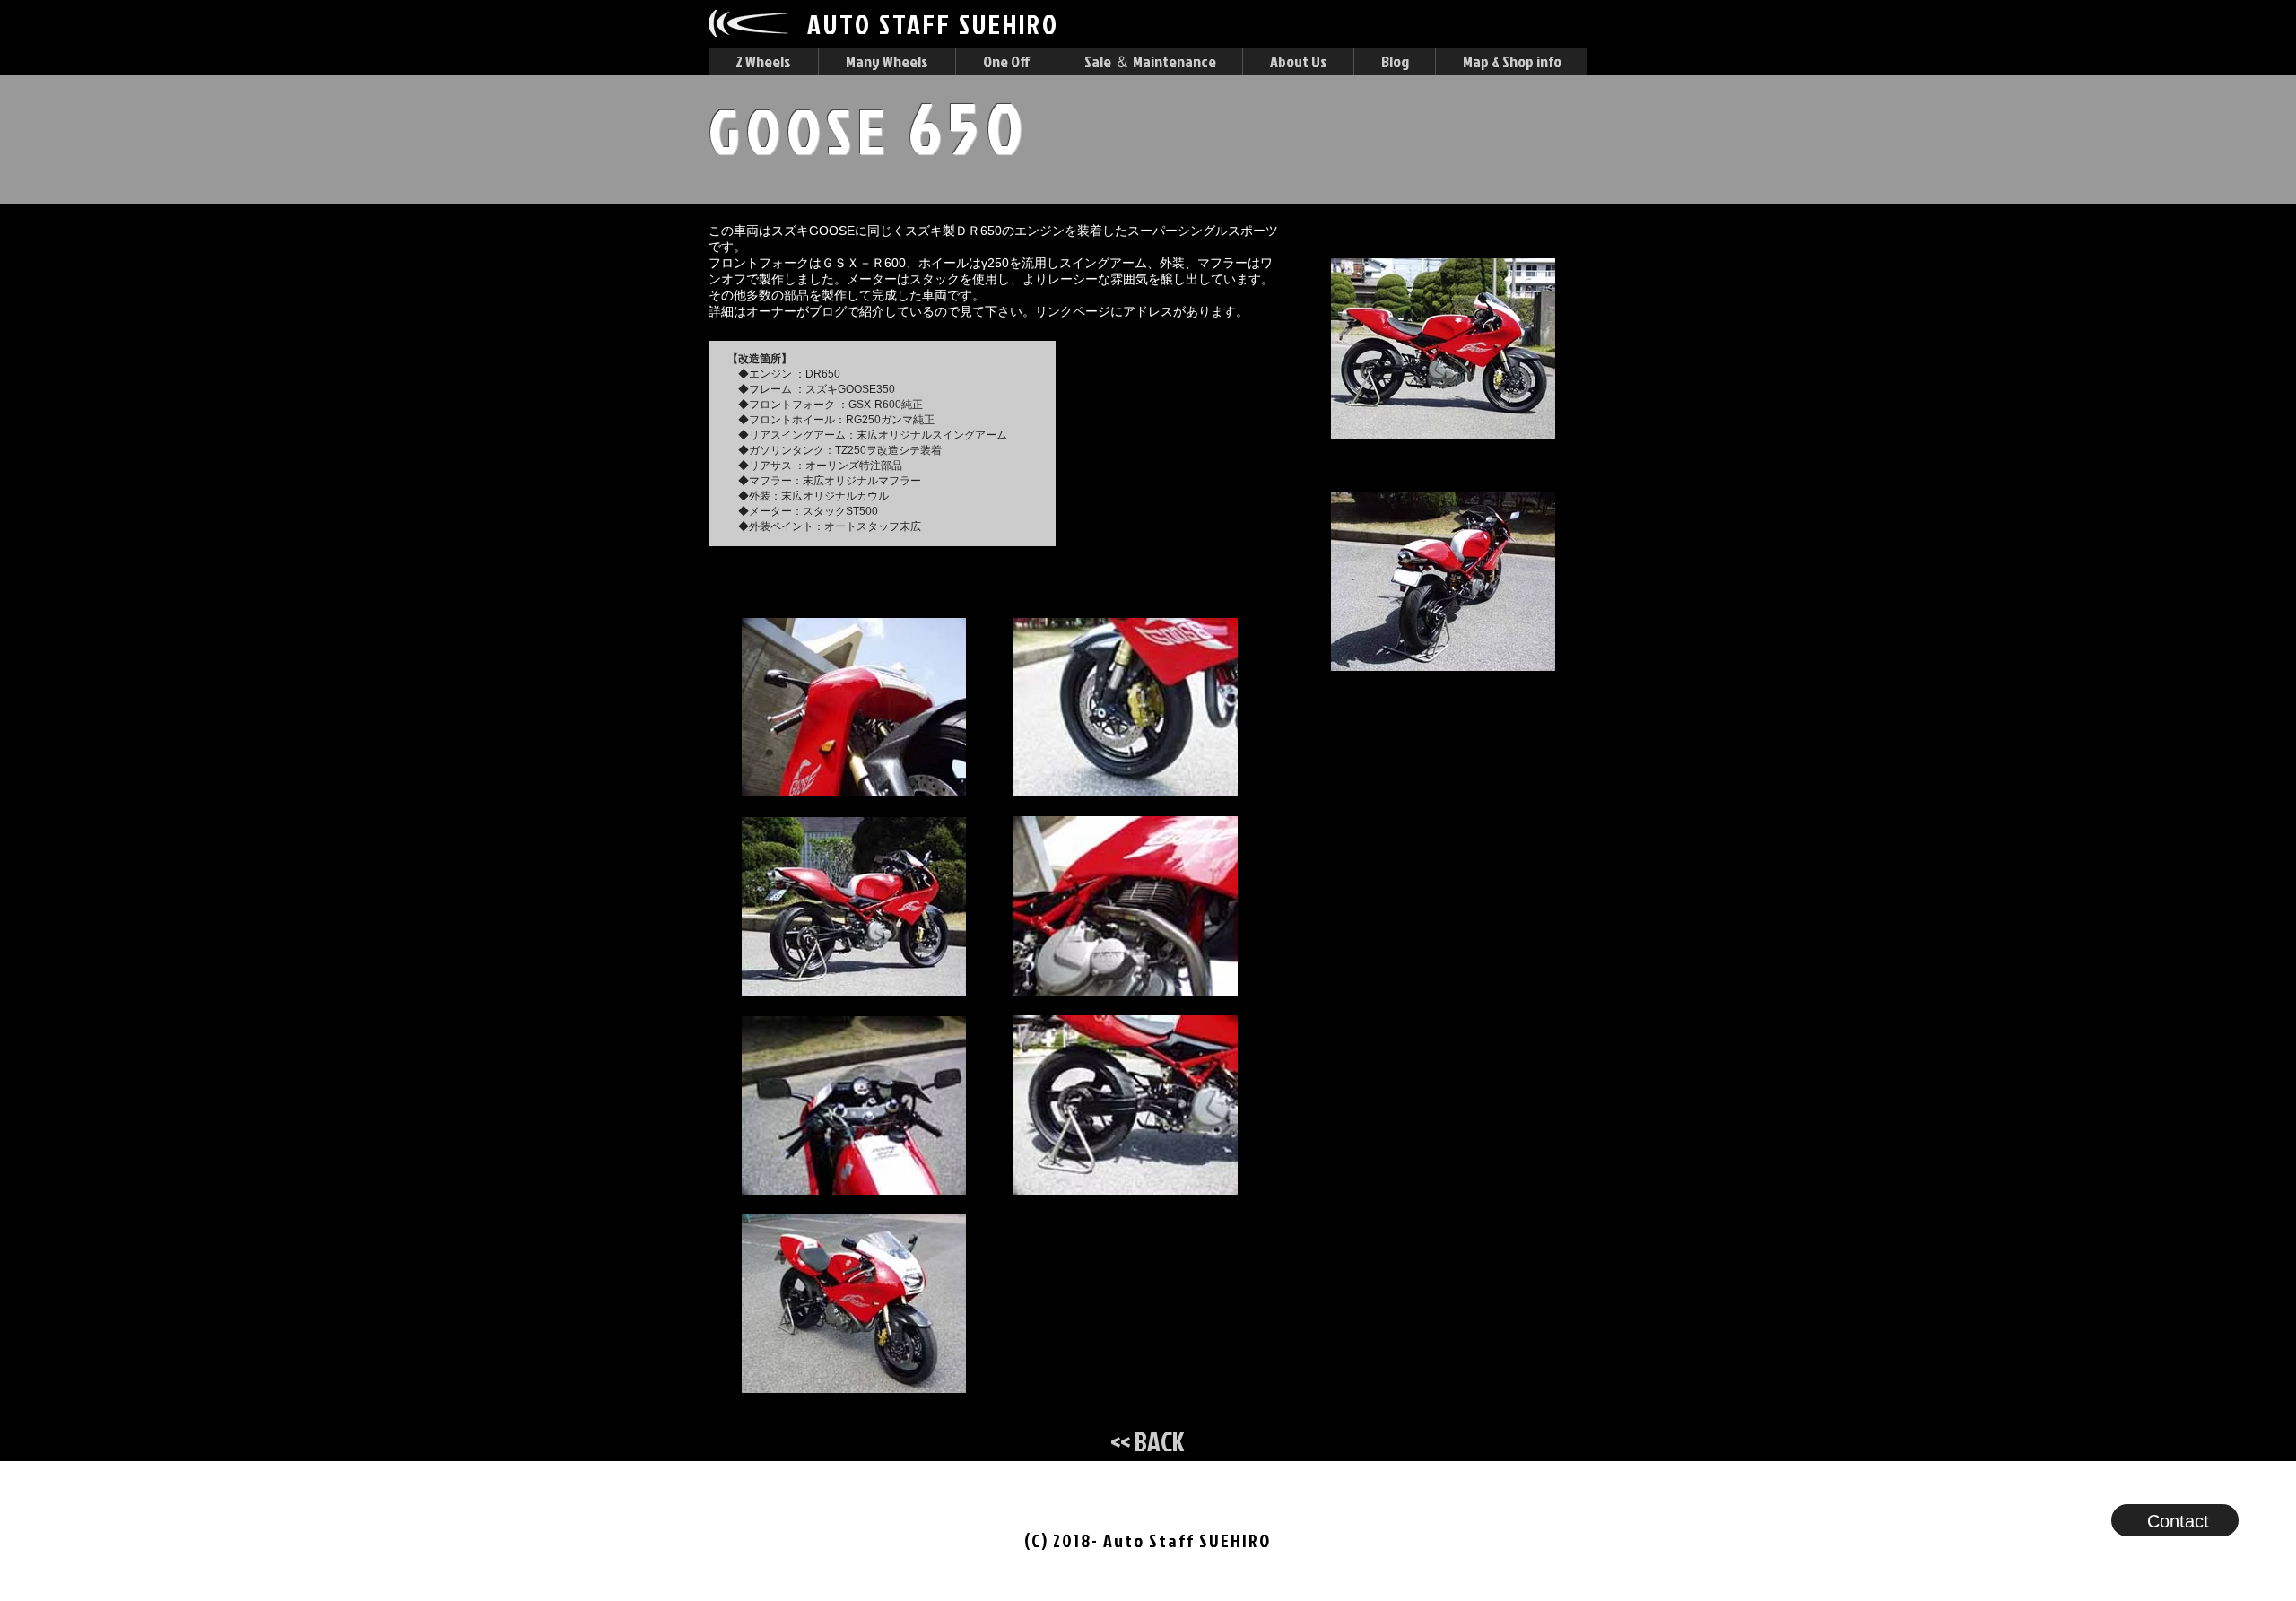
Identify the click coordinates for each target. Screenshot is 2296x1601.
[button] (763, 62)
